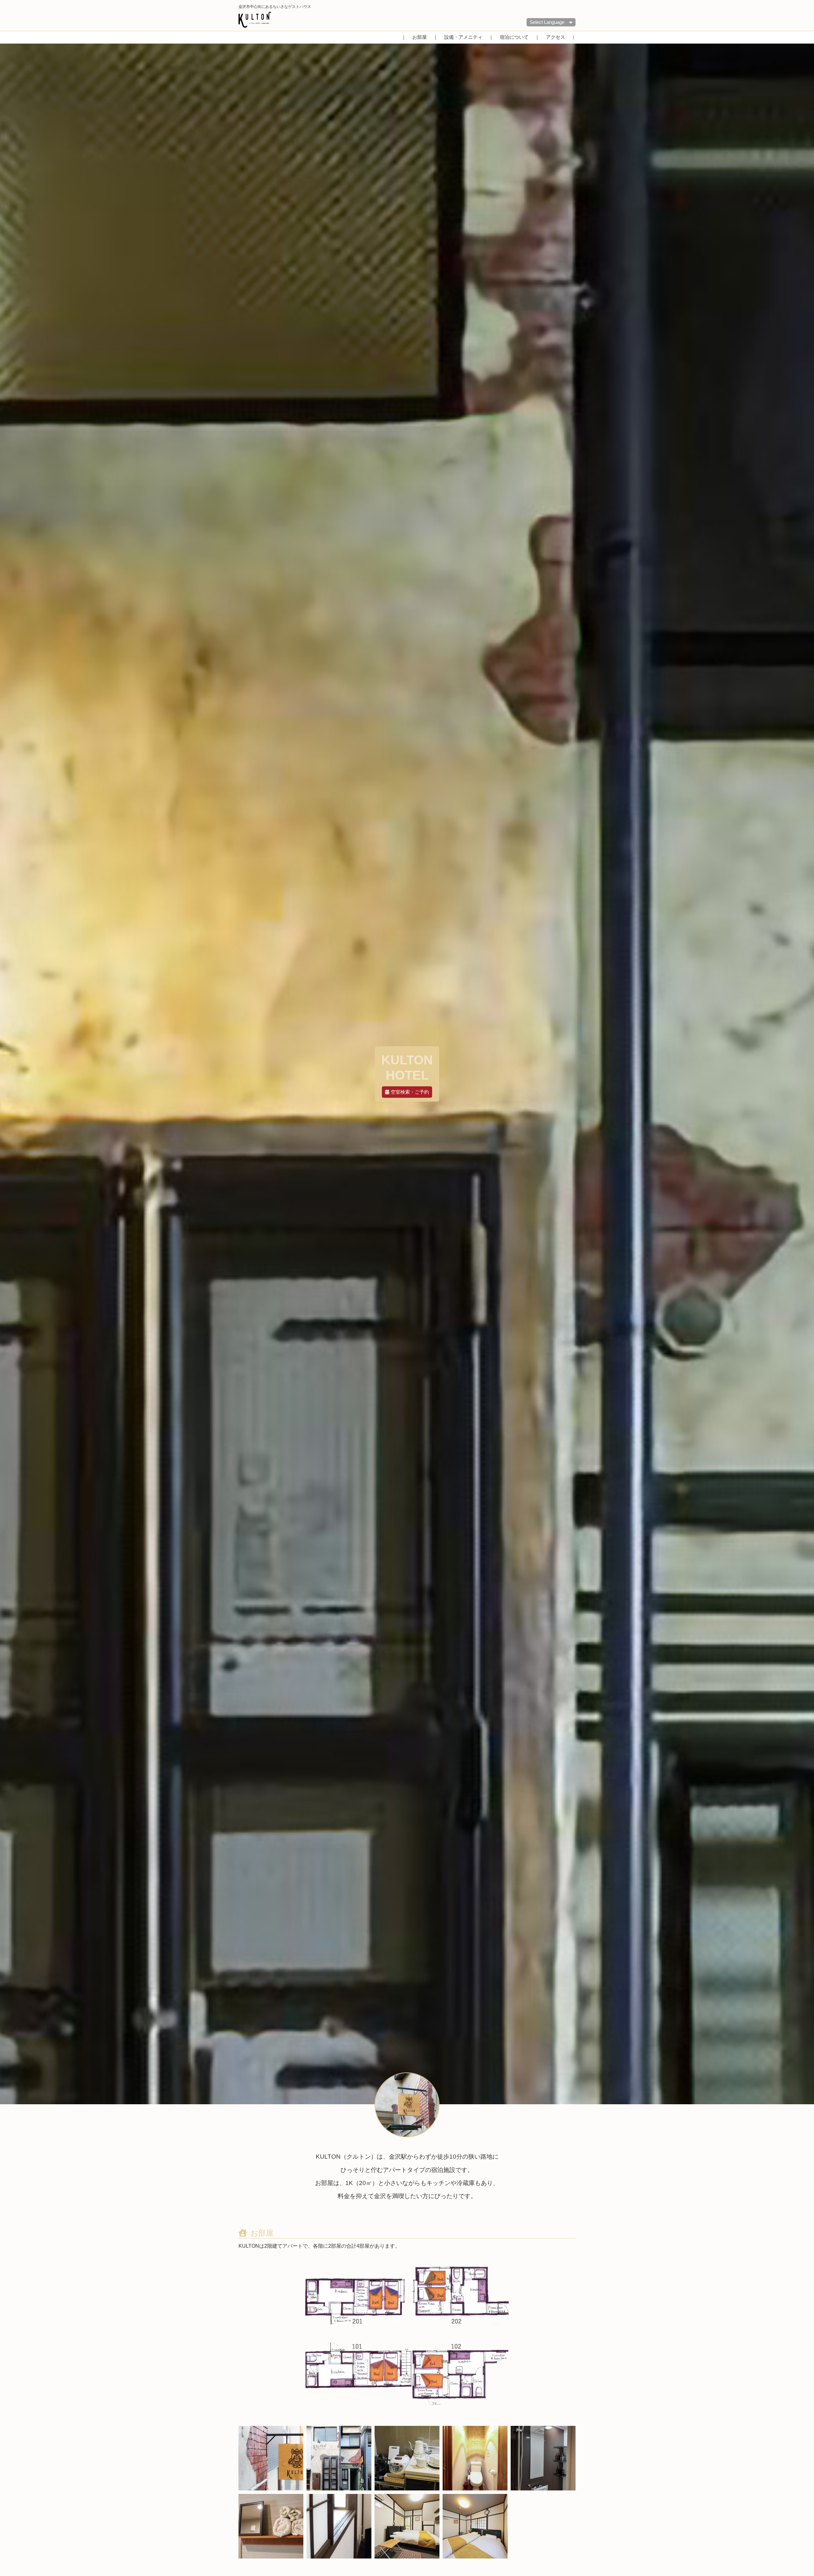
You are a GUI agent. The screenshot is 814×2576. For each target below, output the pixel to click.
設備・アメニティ (463, 37)
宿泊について (514, 37)
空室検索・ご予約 (410, 1092)
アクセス (555, 37)
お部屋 (420, 37)
